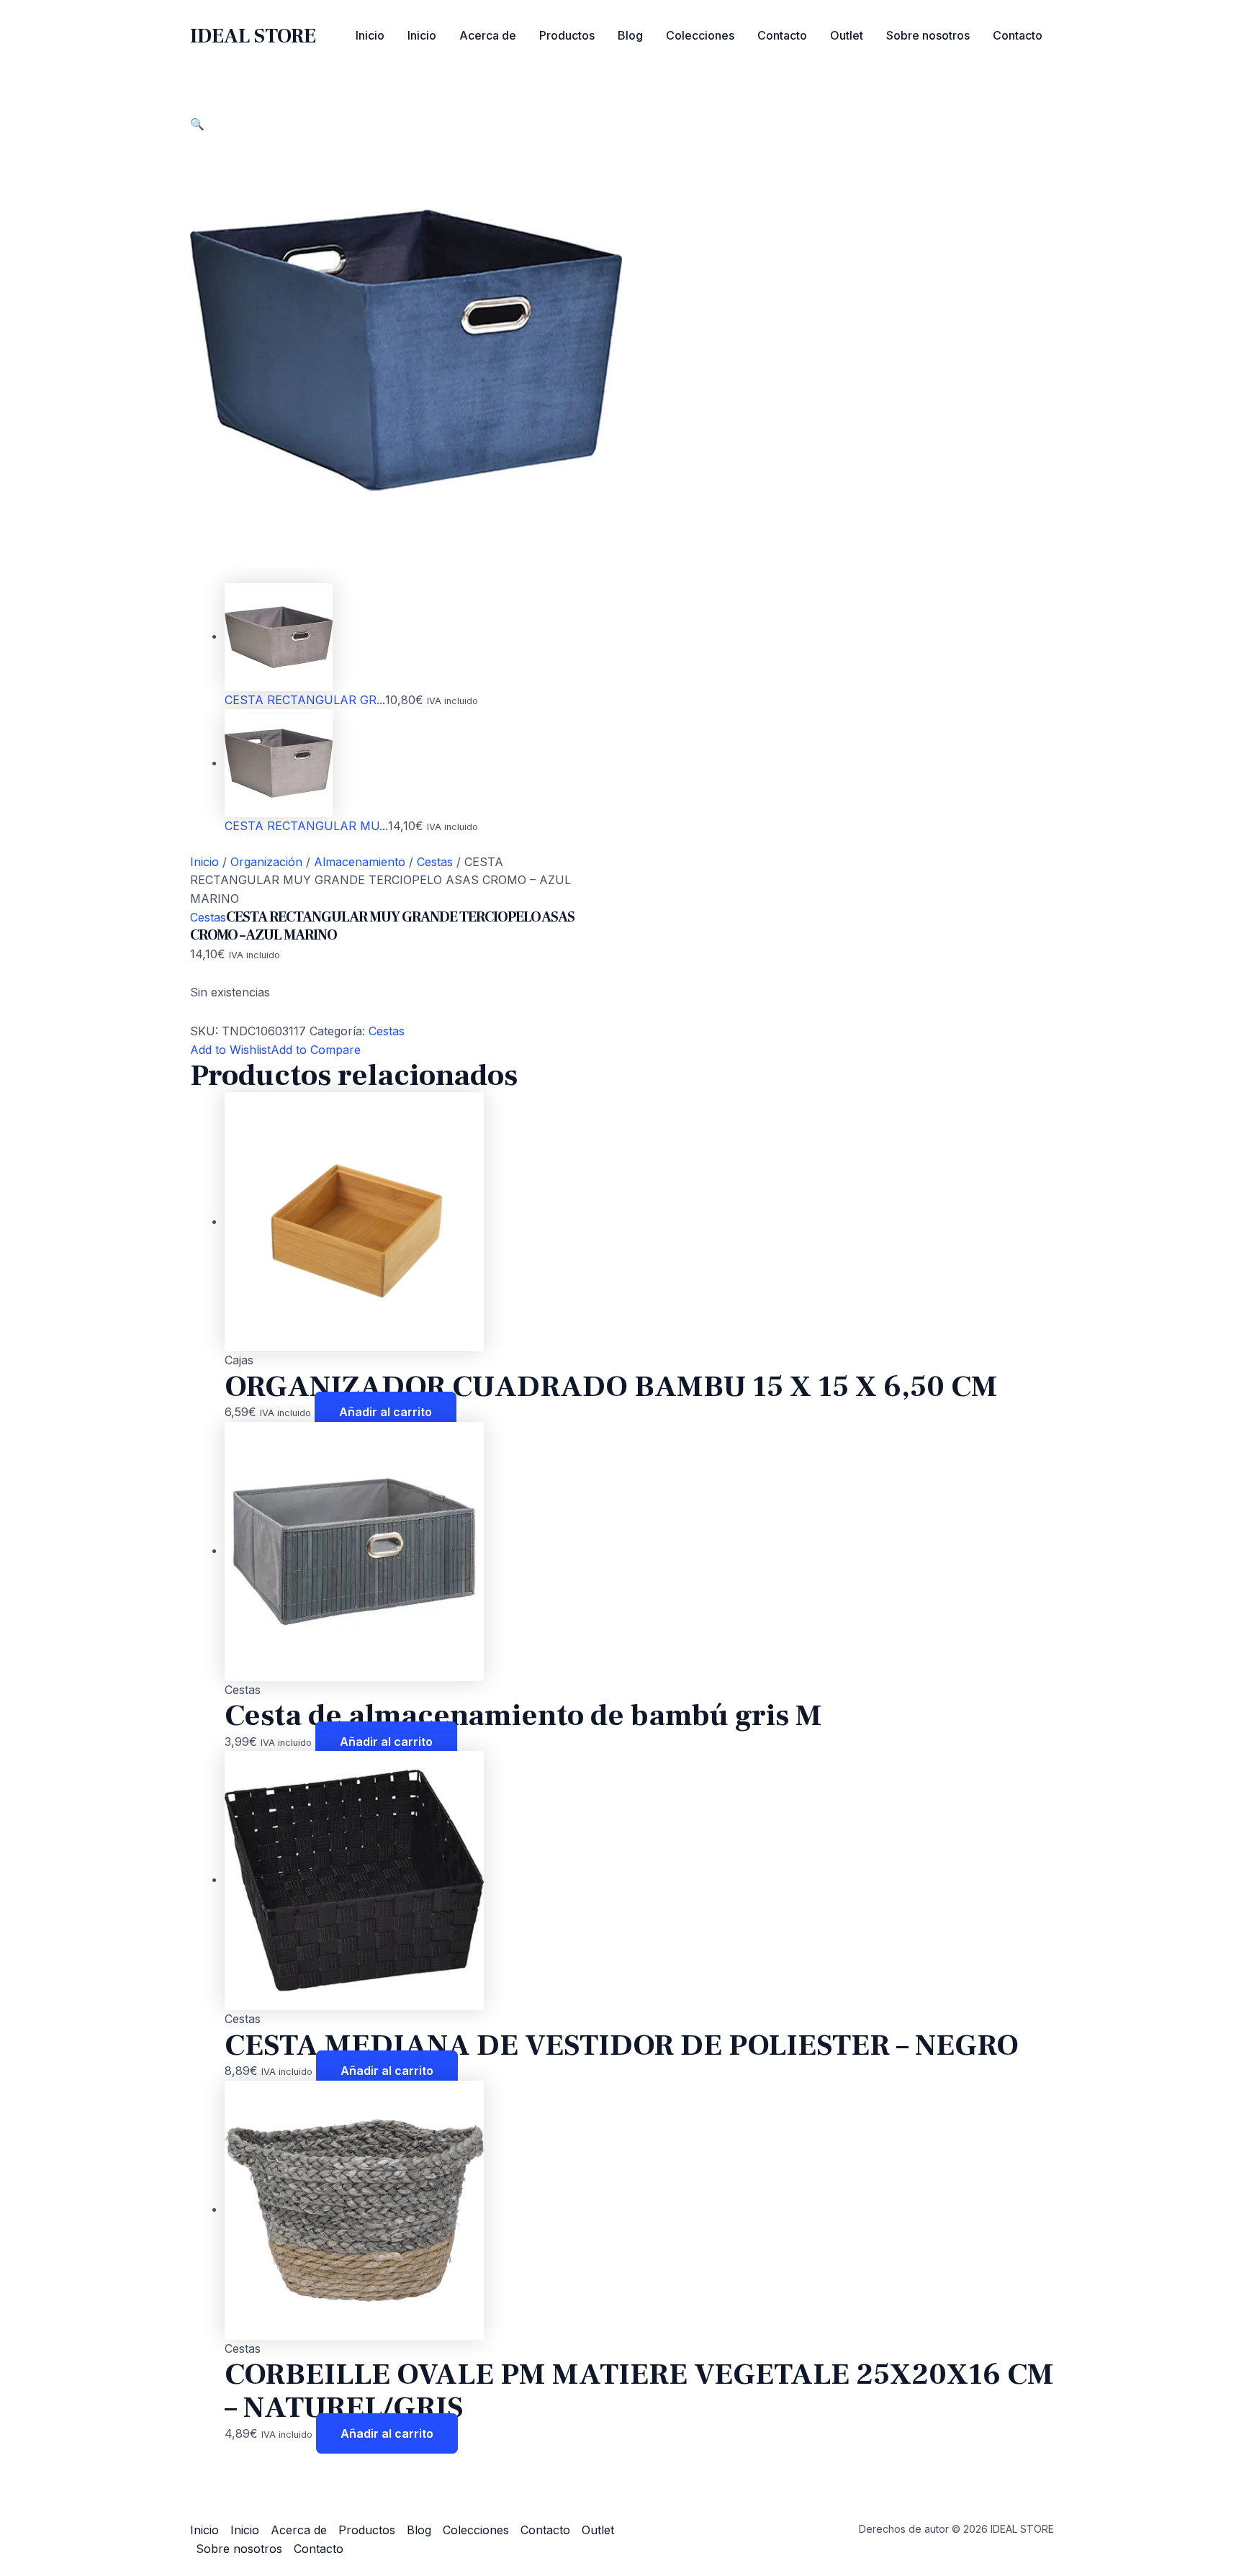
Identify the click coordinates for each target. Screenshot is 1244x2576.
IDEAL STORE (253, 36)
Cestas (435, 862)
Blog (630, 35)
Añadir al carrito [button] (386, 1412)
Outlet (847, 35)
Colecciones (700, 35)
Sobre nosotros (928, 35)
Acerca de (488, 35)
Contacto (782, 35)
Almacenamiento (360, 862)
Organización (266, 862)
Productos (567, 35)
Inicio (370, 35)
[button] (197, 124)
